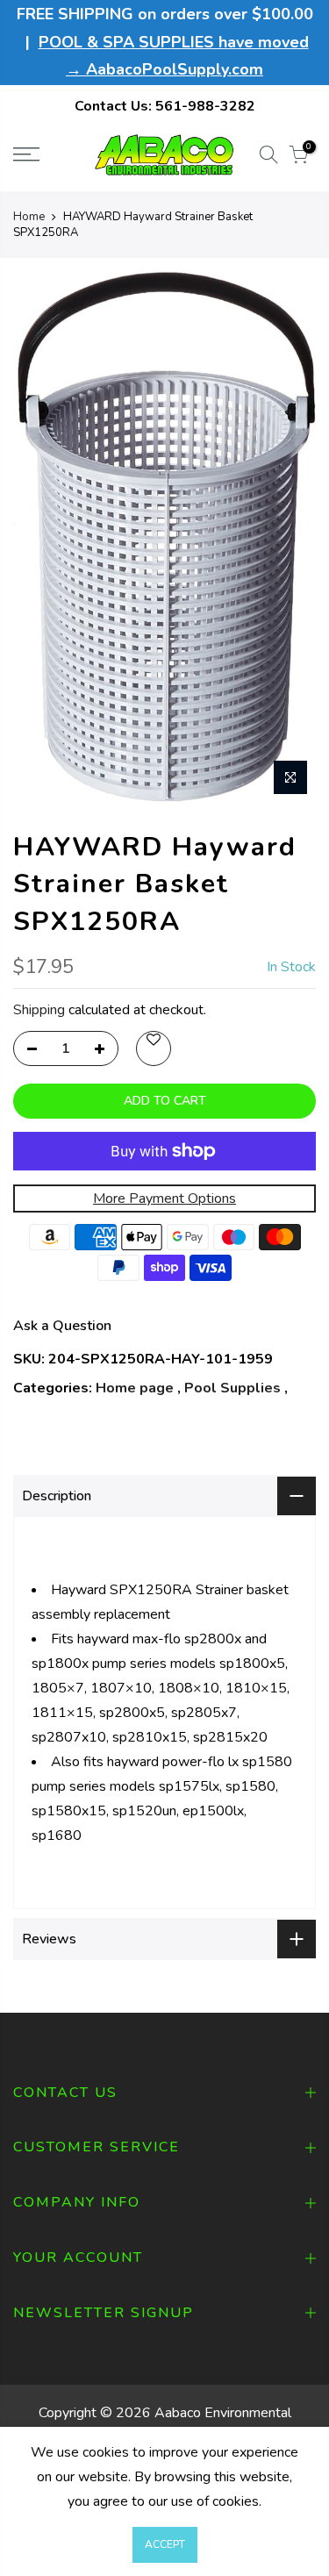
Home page (135, 1388)
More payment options (164, 1199)
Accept (165, 2544)
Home (29, 217)
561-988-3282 (205, 106)
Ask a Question (62, 1326)
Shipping (39, 1010)
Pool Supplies (232, 1388)
